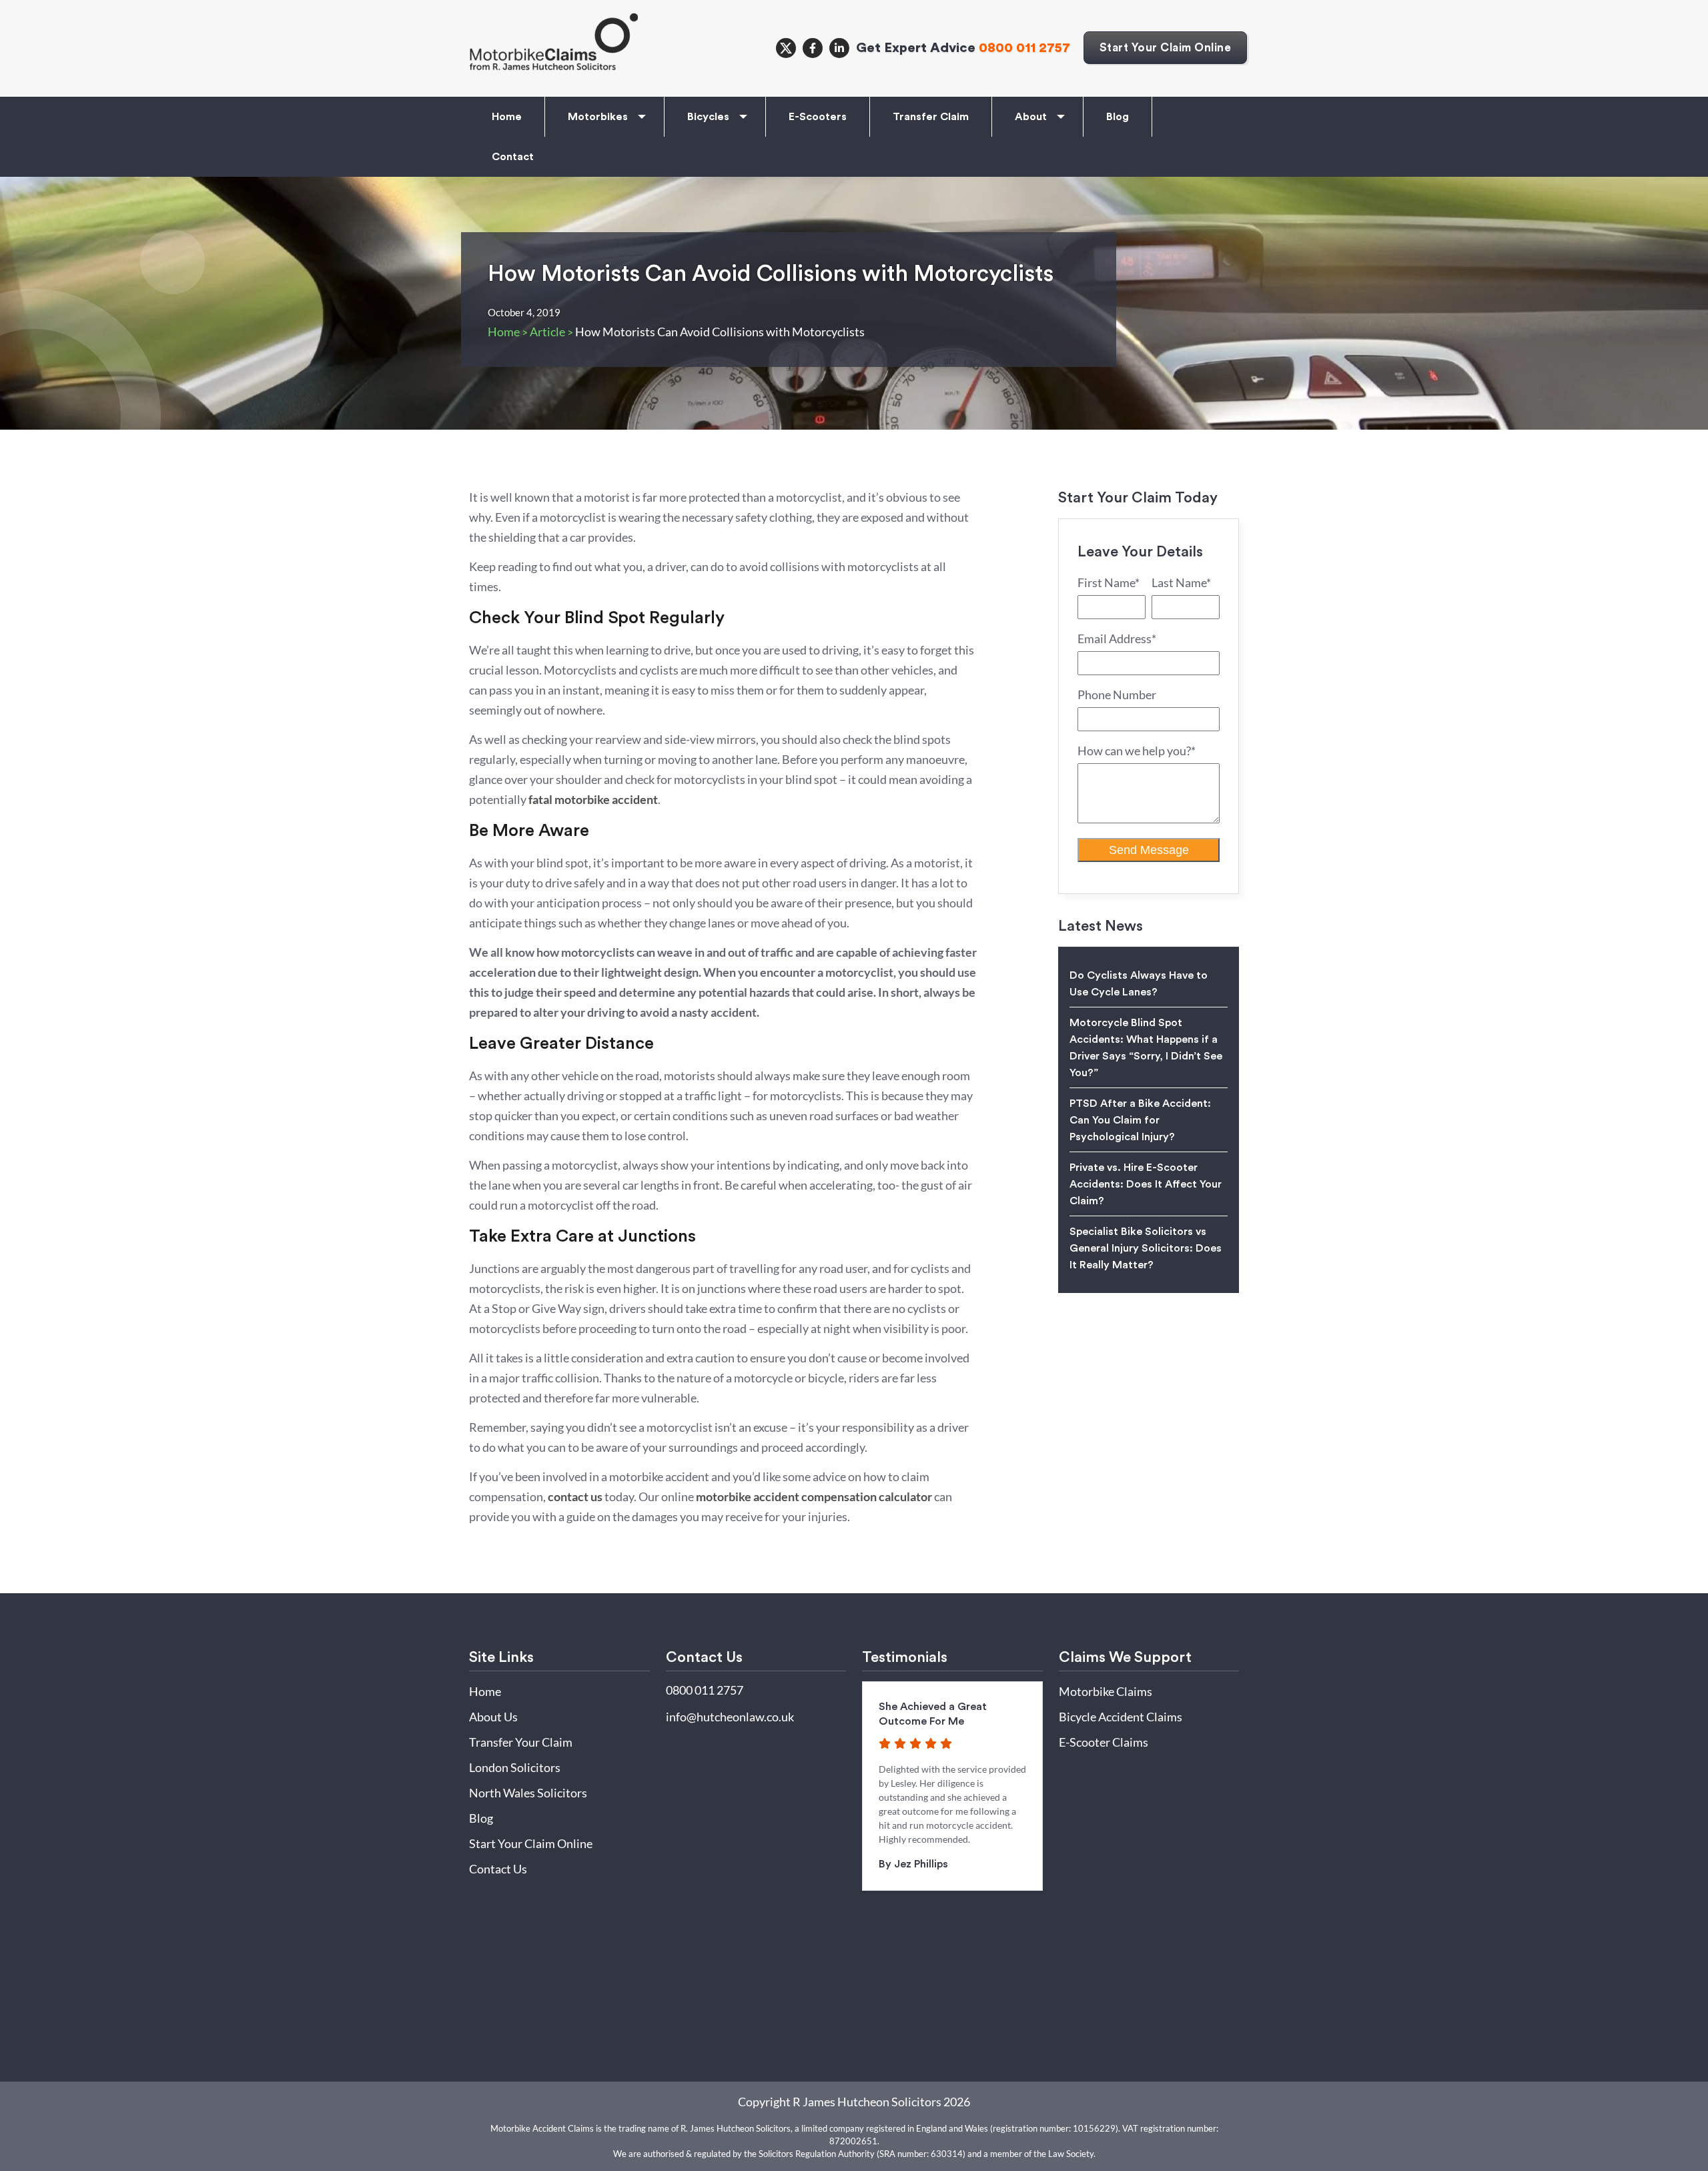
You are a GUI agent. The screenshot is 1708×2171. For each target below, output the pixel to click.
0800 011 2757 (1024, 48)
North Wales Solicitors (528, 1793)
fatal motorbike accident (593, 799)
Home (507, 117)
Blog (1118, 117)
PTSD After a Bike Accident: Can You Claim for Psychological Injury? (1140, 1120)
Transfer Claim (931, 117)
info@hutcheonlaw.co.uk (730, 1717)
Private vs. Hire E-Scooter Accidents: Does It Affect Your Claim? (1146, 1184)
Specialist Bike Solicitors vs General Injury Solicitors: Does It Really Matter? (1146, 1248)
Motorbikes (598, 117)
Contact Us (498, 1869)
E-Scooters (818, 117)
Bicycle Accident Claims (1121, 1717)
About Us (493, 1717)
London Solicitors (515, 1767)
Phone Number (1117, 695)
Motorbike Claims (1106, 1691)
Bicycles (708, 117)
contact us (575, 1496)
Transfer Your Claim (521, 1742)
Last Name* (1181, 582)
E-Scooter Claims (1104, 1742)
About (1031, 117)
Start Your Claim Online (1166, 48)
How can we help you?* (1137, 751)
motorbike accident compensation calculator (814, 1496)
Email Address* (1117, 638)
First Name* (1109, 582)
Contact (513, 157)
